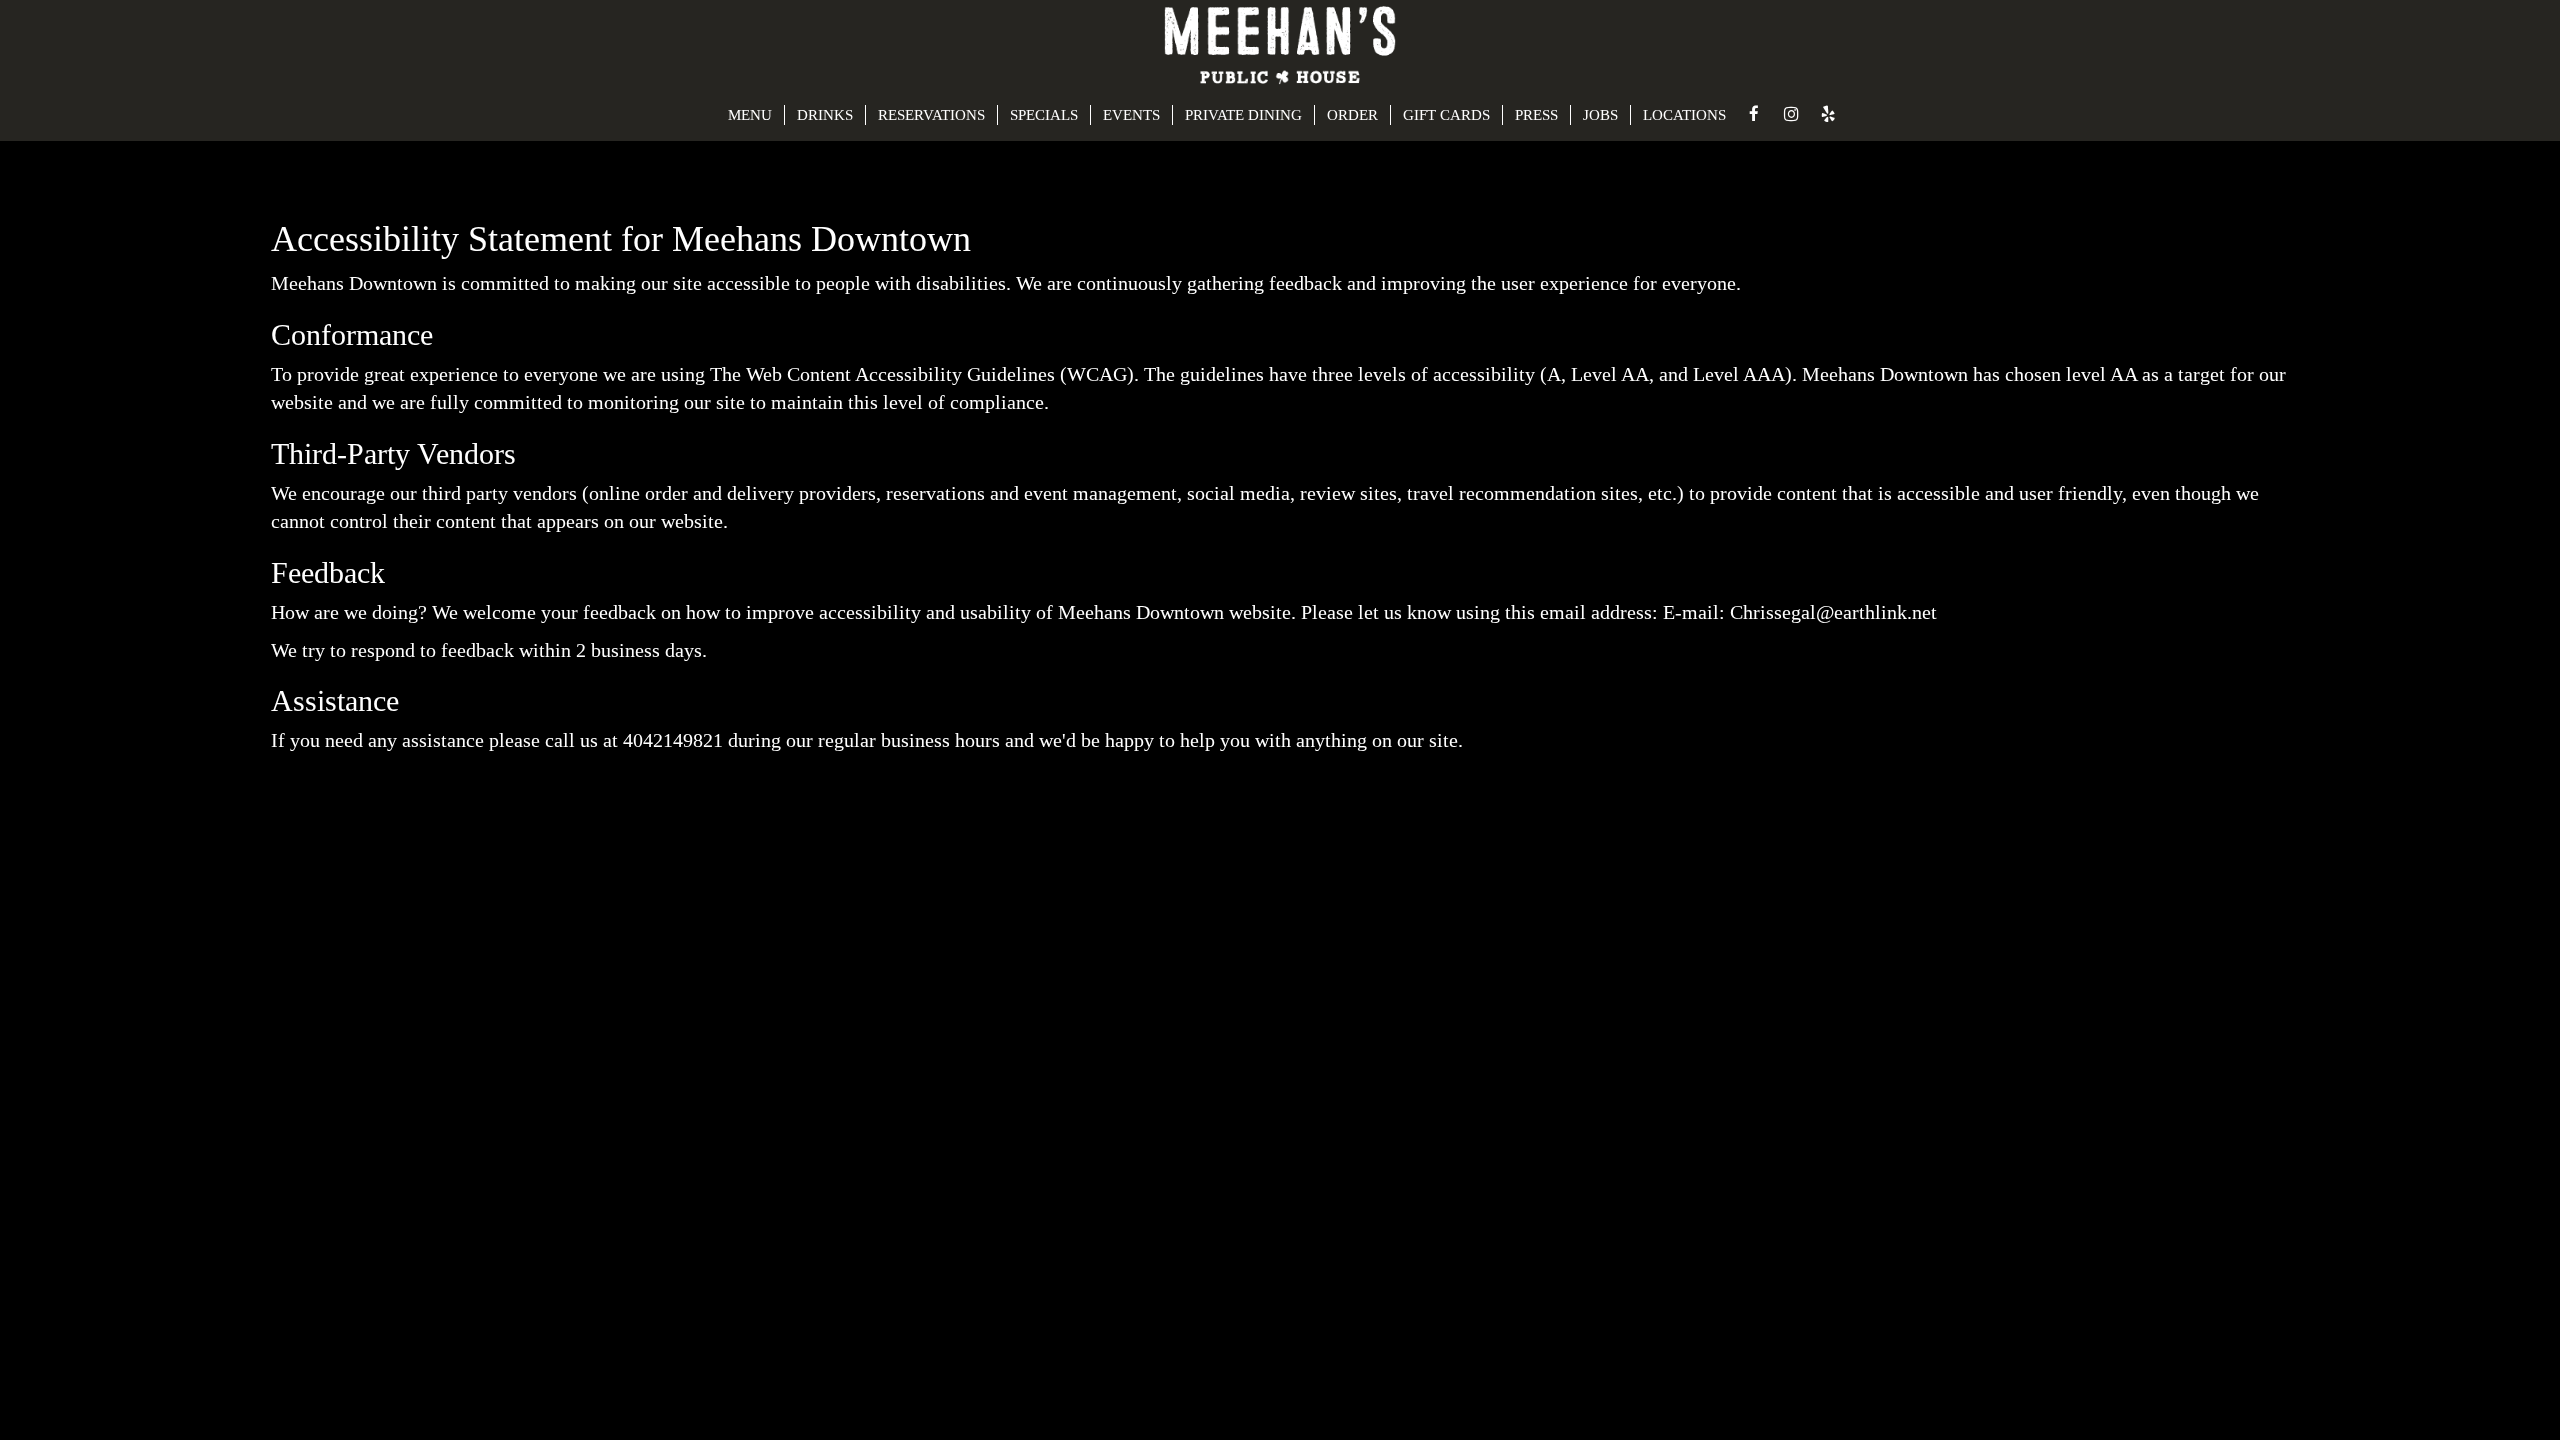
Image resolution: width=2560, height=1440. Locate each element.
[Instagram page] (1791, 114)
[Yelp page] (1828, 114)
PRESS (1536, 114)
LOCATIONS (1684, 114)
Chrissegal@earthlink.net (1833, 612)
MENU (750, 114)
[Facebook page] (1754, 114)
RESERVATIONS (931, 114)
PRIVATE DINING (1243, 114)
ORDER (1352, 114)
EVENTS (1131, 114)
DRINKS (825, 114)
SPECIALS (1044, 114)
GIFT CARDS (1446, 114)
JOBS (1600, 114)
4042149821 (673, 740)
